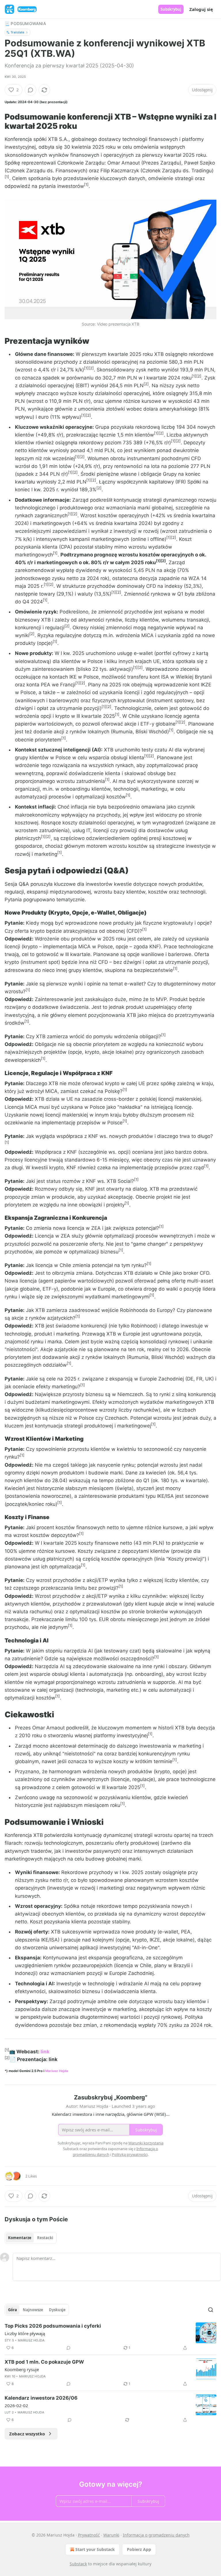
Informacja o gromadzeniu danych (156, 2535)
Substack (78, 2564)
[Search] (211, 2310)
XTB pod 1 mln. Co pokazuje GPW (44, 2362)
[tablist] (31, 2238)
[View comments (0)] (31, 90)
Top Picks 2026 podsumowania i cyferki (53, 2326)
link (45, 2052)
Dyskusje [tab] (57, 2310)
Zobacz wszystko (27, 2434)
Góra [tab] (13, 2310)
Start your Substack (95, 2549)
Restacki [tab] (45, 2238)
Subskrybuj (171, 9)
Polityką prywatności (130, 2154)
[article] (110, 2337)
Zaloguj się (201, 9)
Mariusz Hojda (57, 2071)
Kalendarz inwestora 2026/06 (41, 2398)
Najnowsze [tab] (33, 2310)
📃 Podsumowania (25, 23)
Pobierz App (139, 2549)
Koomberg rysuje (22, 2369)
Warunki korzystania (146, 2143)
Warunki (111, 2535)
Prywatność (89, 2535)
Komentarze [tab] (20, 2238)
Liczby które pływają (25, 2333)
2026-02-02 (16, 2405)
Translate (17, 32)
